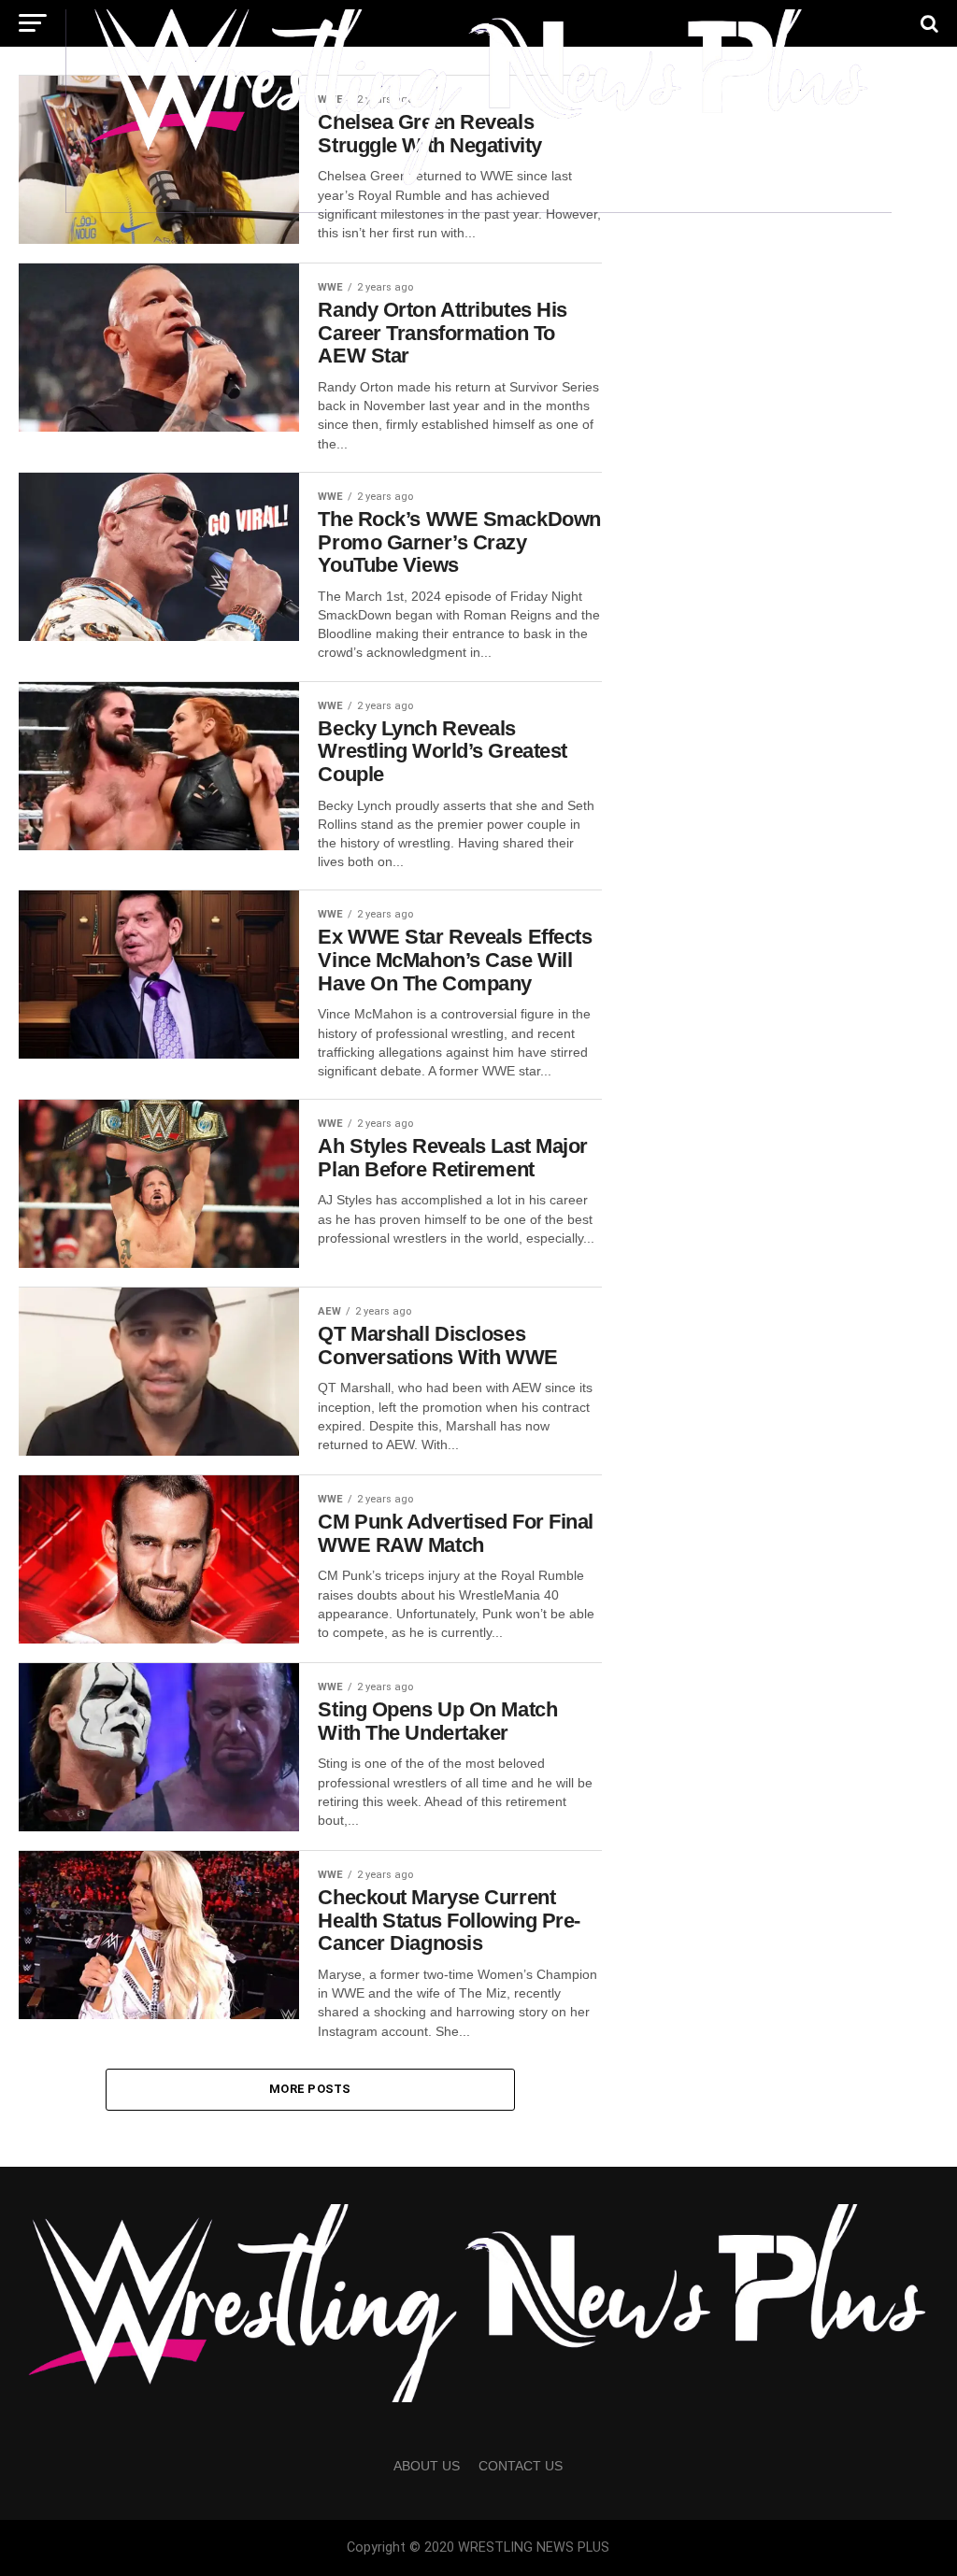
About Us (427, 2466)
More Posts (310, 2089)
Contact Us (521, 2466)
